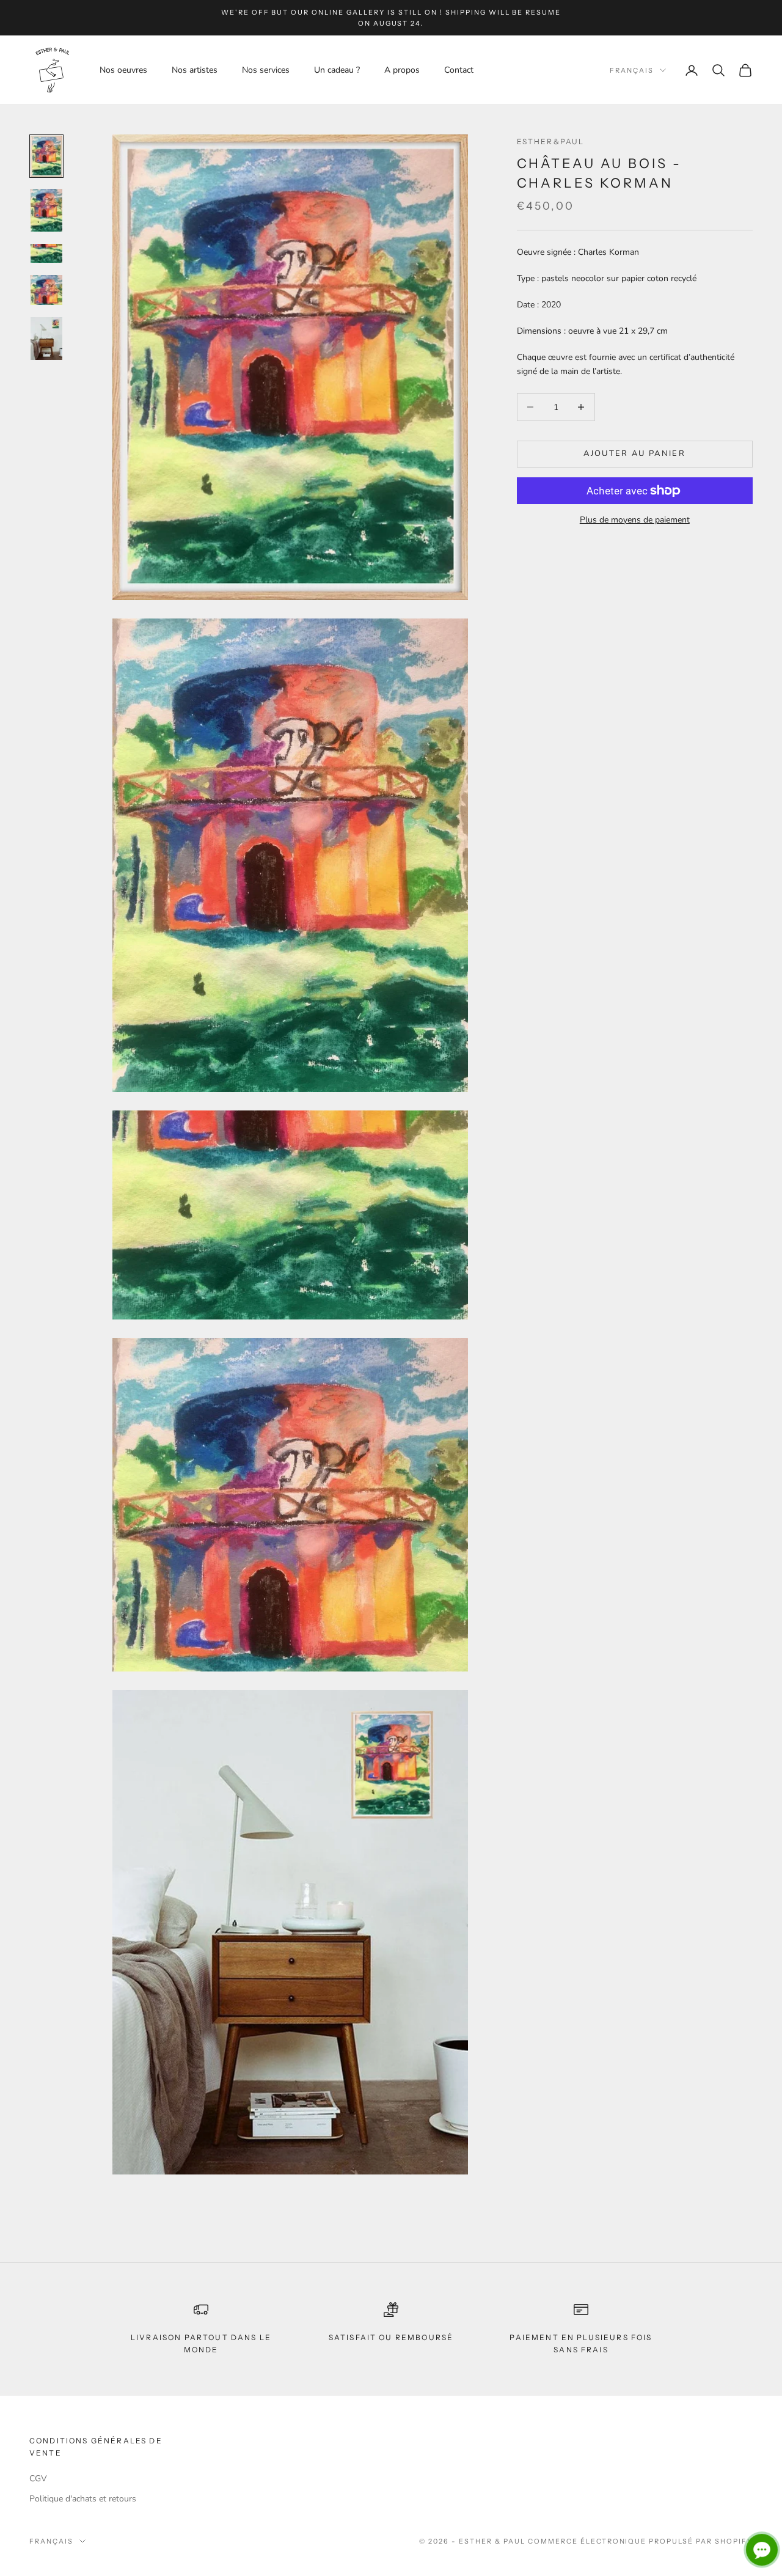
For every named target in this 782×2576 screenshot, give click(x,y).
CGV (38, 2479)
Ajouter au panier (634, 453)
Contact (459, 70)
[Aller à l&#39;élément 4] (46, 290)
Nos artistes (195, 70)
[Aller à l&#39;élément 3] (46, 253)
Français (632, 70)
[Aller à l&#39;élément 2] (46, 210)
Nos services (266, 70)
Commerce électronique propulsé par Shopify (640, 2541)
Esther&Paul (551, 141)
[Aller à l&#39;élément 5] (46, 339)
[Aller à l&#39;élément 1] (46, 156)
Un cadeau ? (337, 70)
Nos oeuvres (123, 70)
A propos (402, 70)
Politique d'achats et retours (83, 2499)
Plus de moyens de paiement (635, 520)
